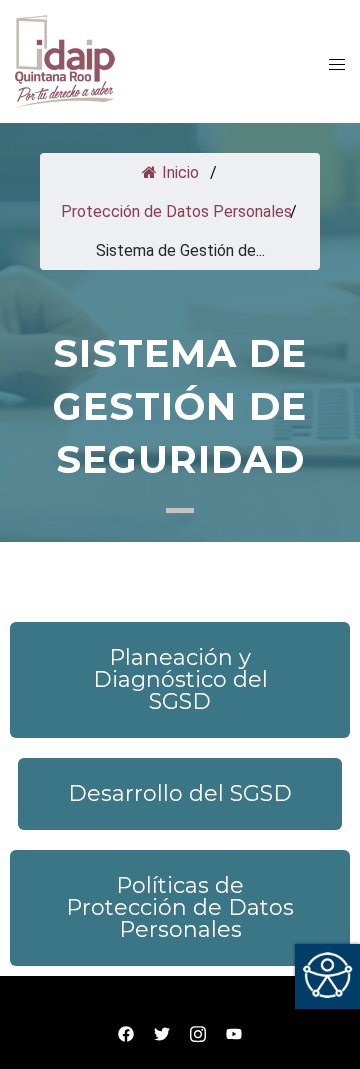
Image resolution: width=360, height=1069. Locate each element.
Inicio (178, 172)
